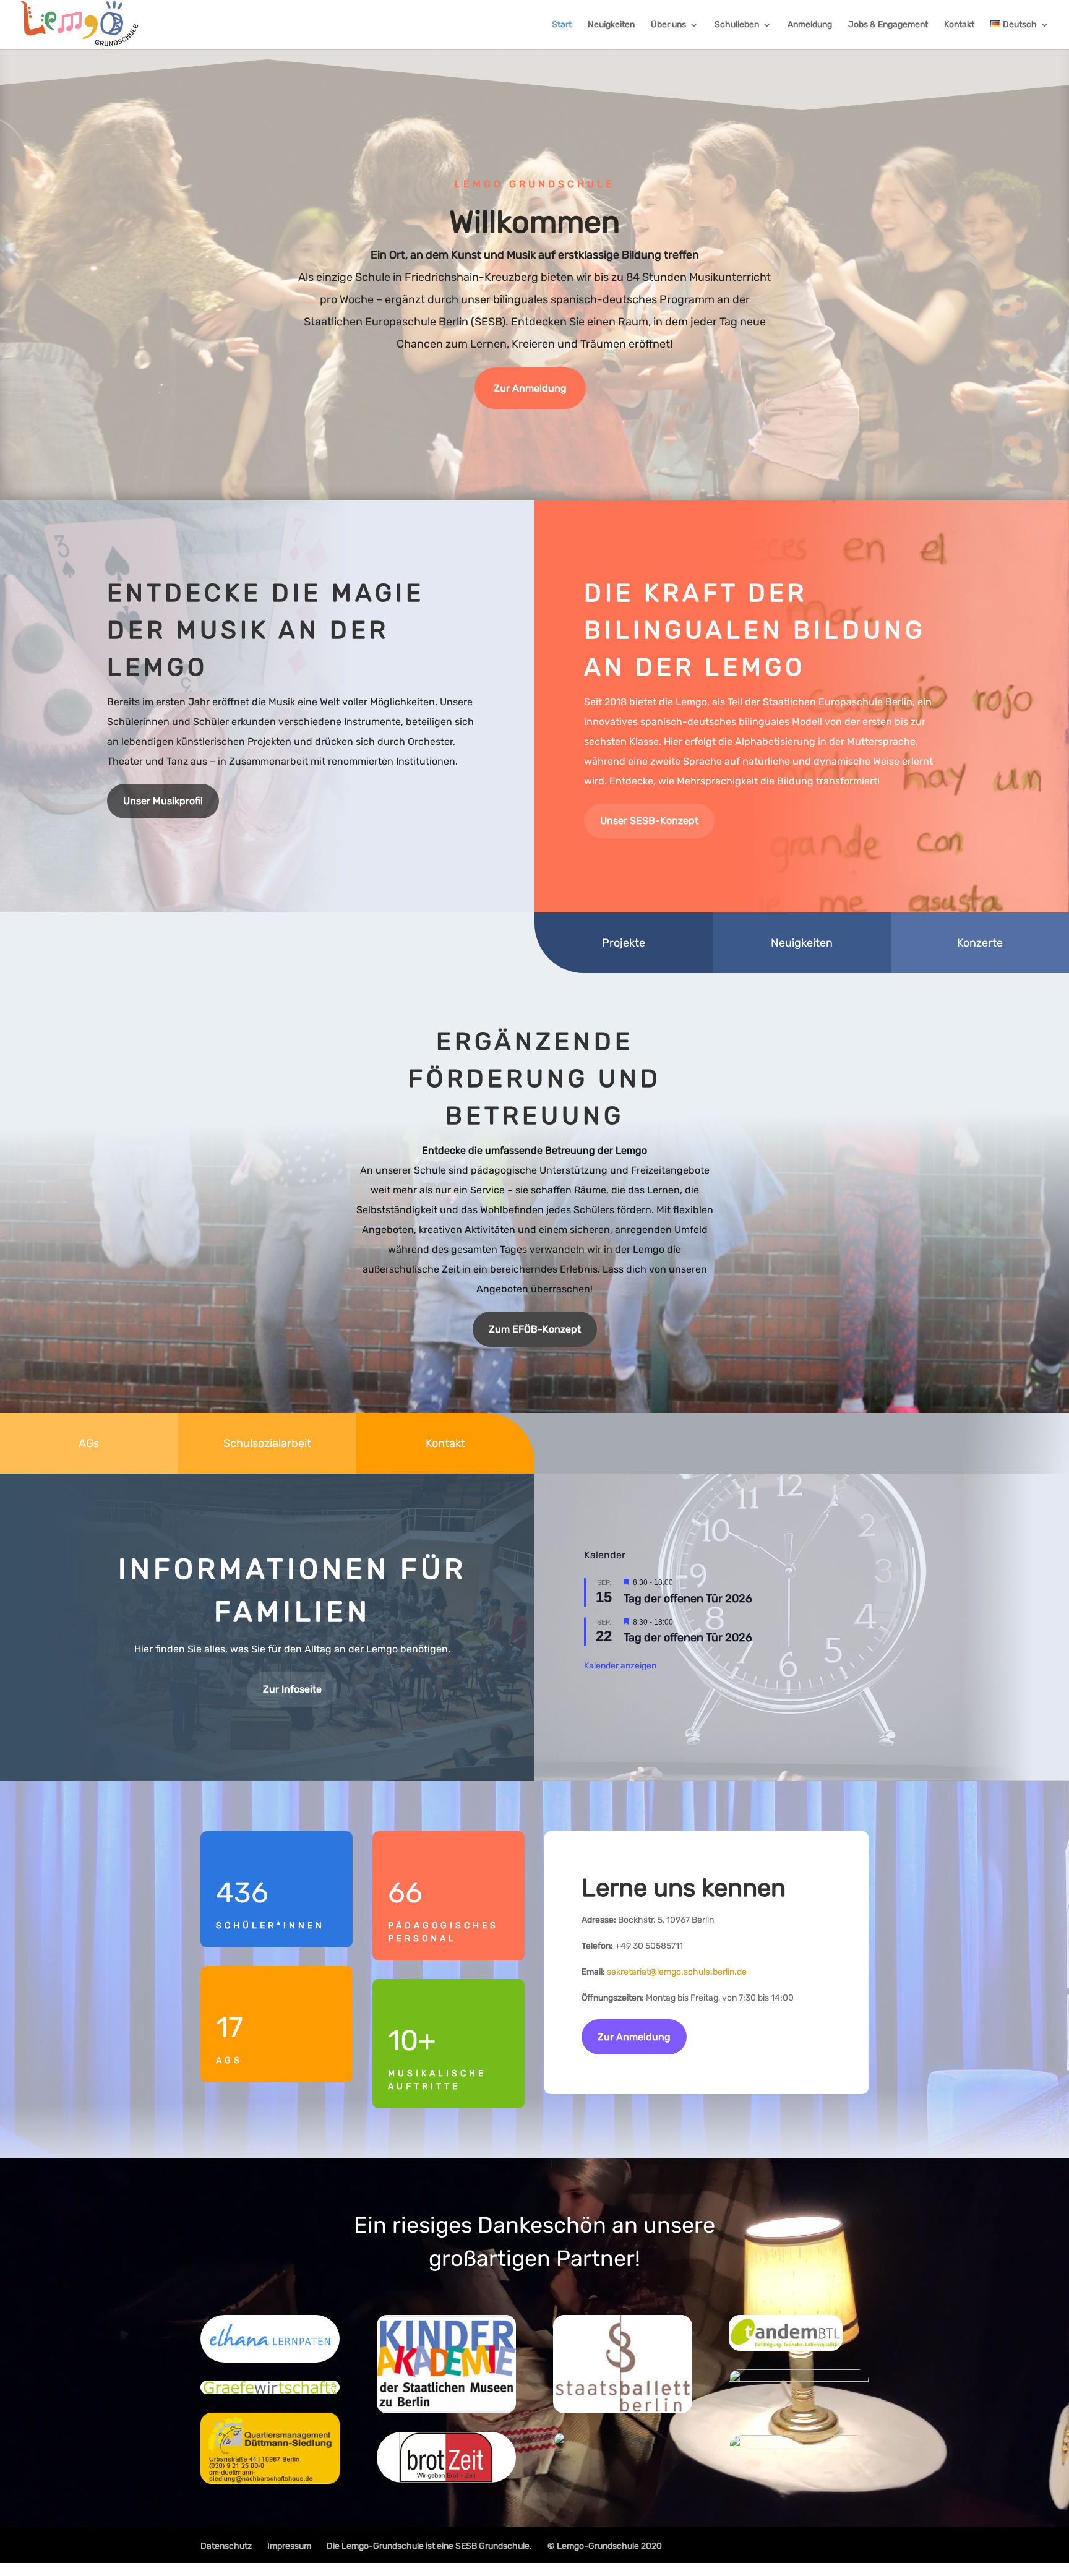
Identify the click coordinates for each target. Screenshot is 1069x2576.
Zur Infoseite (292, 1689)
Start (562, 25)
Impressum (289, 2546)
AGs (89, 1443)
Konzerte (980, 943)
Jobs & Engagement (888, 25)
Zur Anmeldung (530, 388)
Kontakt (959, 25)
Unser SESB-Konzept (649, 821)
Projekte (624, 943)
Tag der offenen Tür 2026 (688, 1599)
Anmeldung (810, 25)
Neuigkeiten (611, 25)
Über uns (668, 25)
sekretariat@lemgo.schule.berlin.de (677, 1972)
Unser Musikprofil (163, 801)
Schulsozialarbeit (267, 1443)
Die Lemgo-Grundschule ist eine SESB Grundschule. (429, 2546)
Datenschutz (226, 2546)
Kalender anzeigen (620, 1666)
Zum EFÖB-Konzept (535, 1329)
